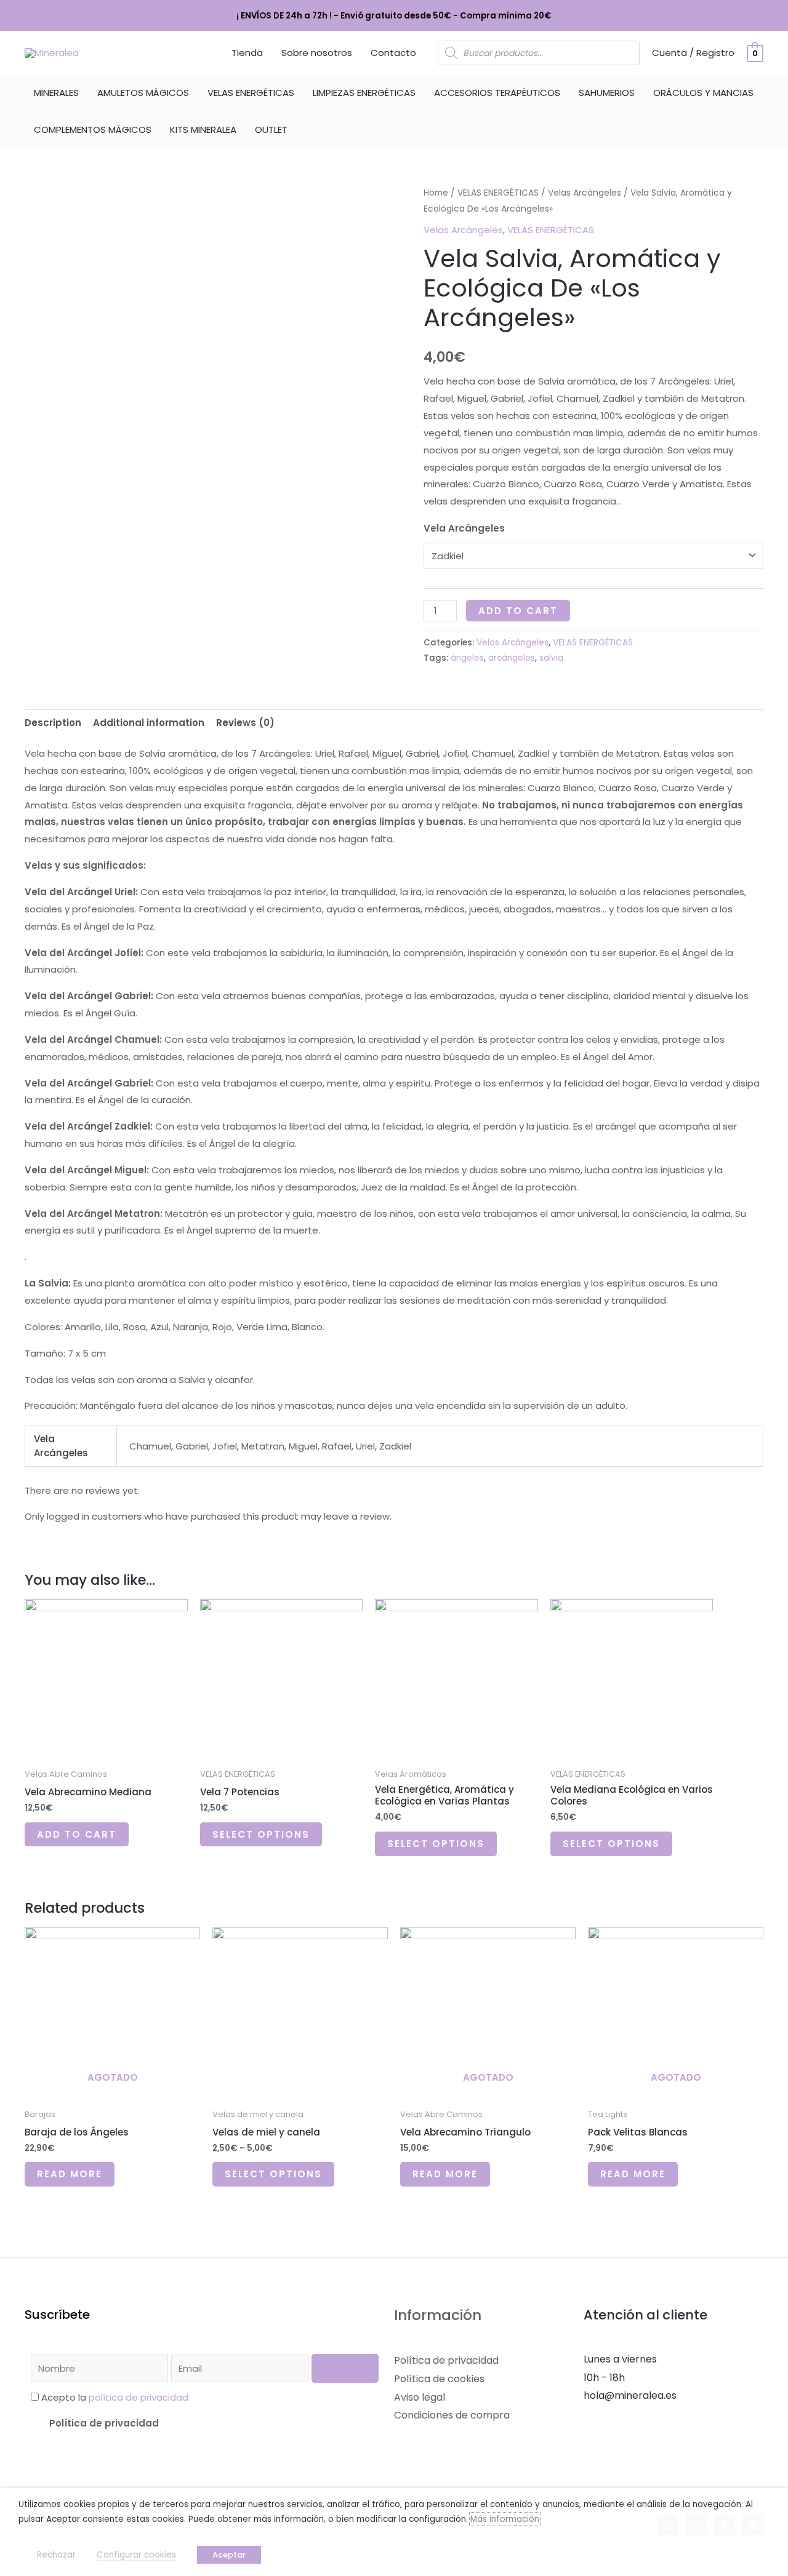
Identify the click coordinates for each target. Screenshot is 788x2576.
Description (53, 723)
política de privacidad (139, 2397)
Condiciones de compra (452, 2415)
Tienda (247, 53)
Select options (261, 1834)
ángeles (467, 658)
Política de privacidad (104, 2423)
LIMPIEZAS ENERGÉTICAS (364, 93)
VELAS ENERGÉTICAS (251, 93)
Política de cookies (439, 2379)
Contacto (393, 53)
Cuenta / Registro (693, 53)
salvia (551, 658)
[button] (205, 2423)
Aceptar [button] (229, 2555)
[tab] (53, 723)
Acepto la (115, 2397)
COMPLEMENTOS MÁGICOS (93, 130)
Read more (70, 2174)
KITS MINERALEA (203, 130)
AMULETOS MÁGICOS (143, 93)
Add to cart (518, 611)
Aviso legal (420, 2397)
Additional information (149, 723)
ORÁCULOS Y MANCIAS (703, 93)
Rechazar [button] (56, 2555)
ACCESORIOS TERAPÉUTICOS (497, 93)
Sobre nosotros (317, 53)
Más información (505, 2519)
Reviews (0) (245, 723)
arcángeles (512, 658)
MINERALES (56, 93)
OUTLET (271, 130)
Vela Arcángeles (464, 528)
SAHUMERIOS (607, 93)
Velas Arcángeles (585, 193)
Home (436, 193)
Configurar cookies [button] (136, 2555)
